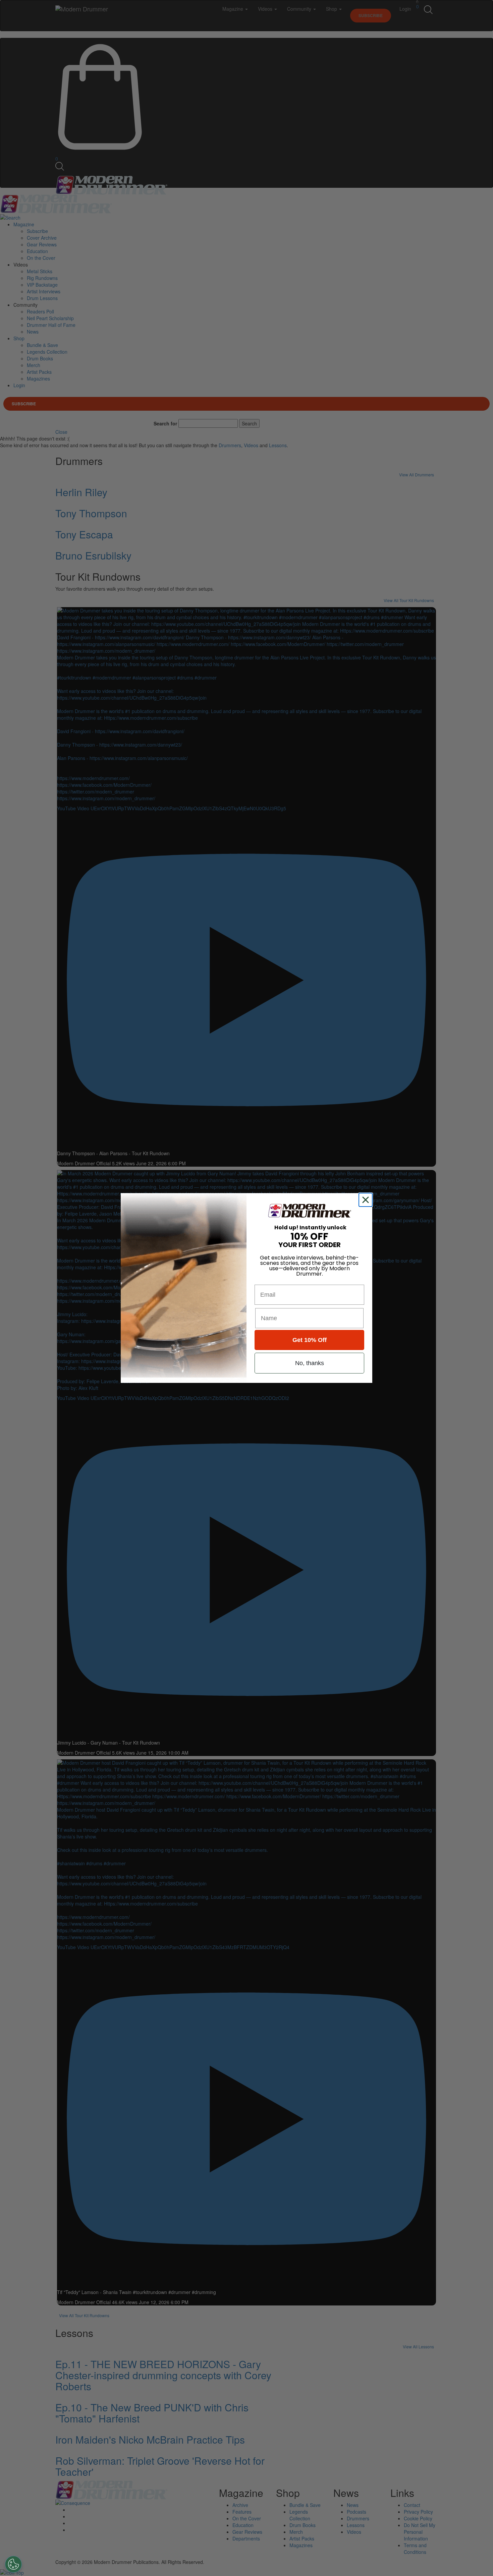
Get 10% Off (310, 1340)
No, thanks (310, 1363)
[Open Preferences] (13, 2564)
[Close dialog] (367, 1200)
